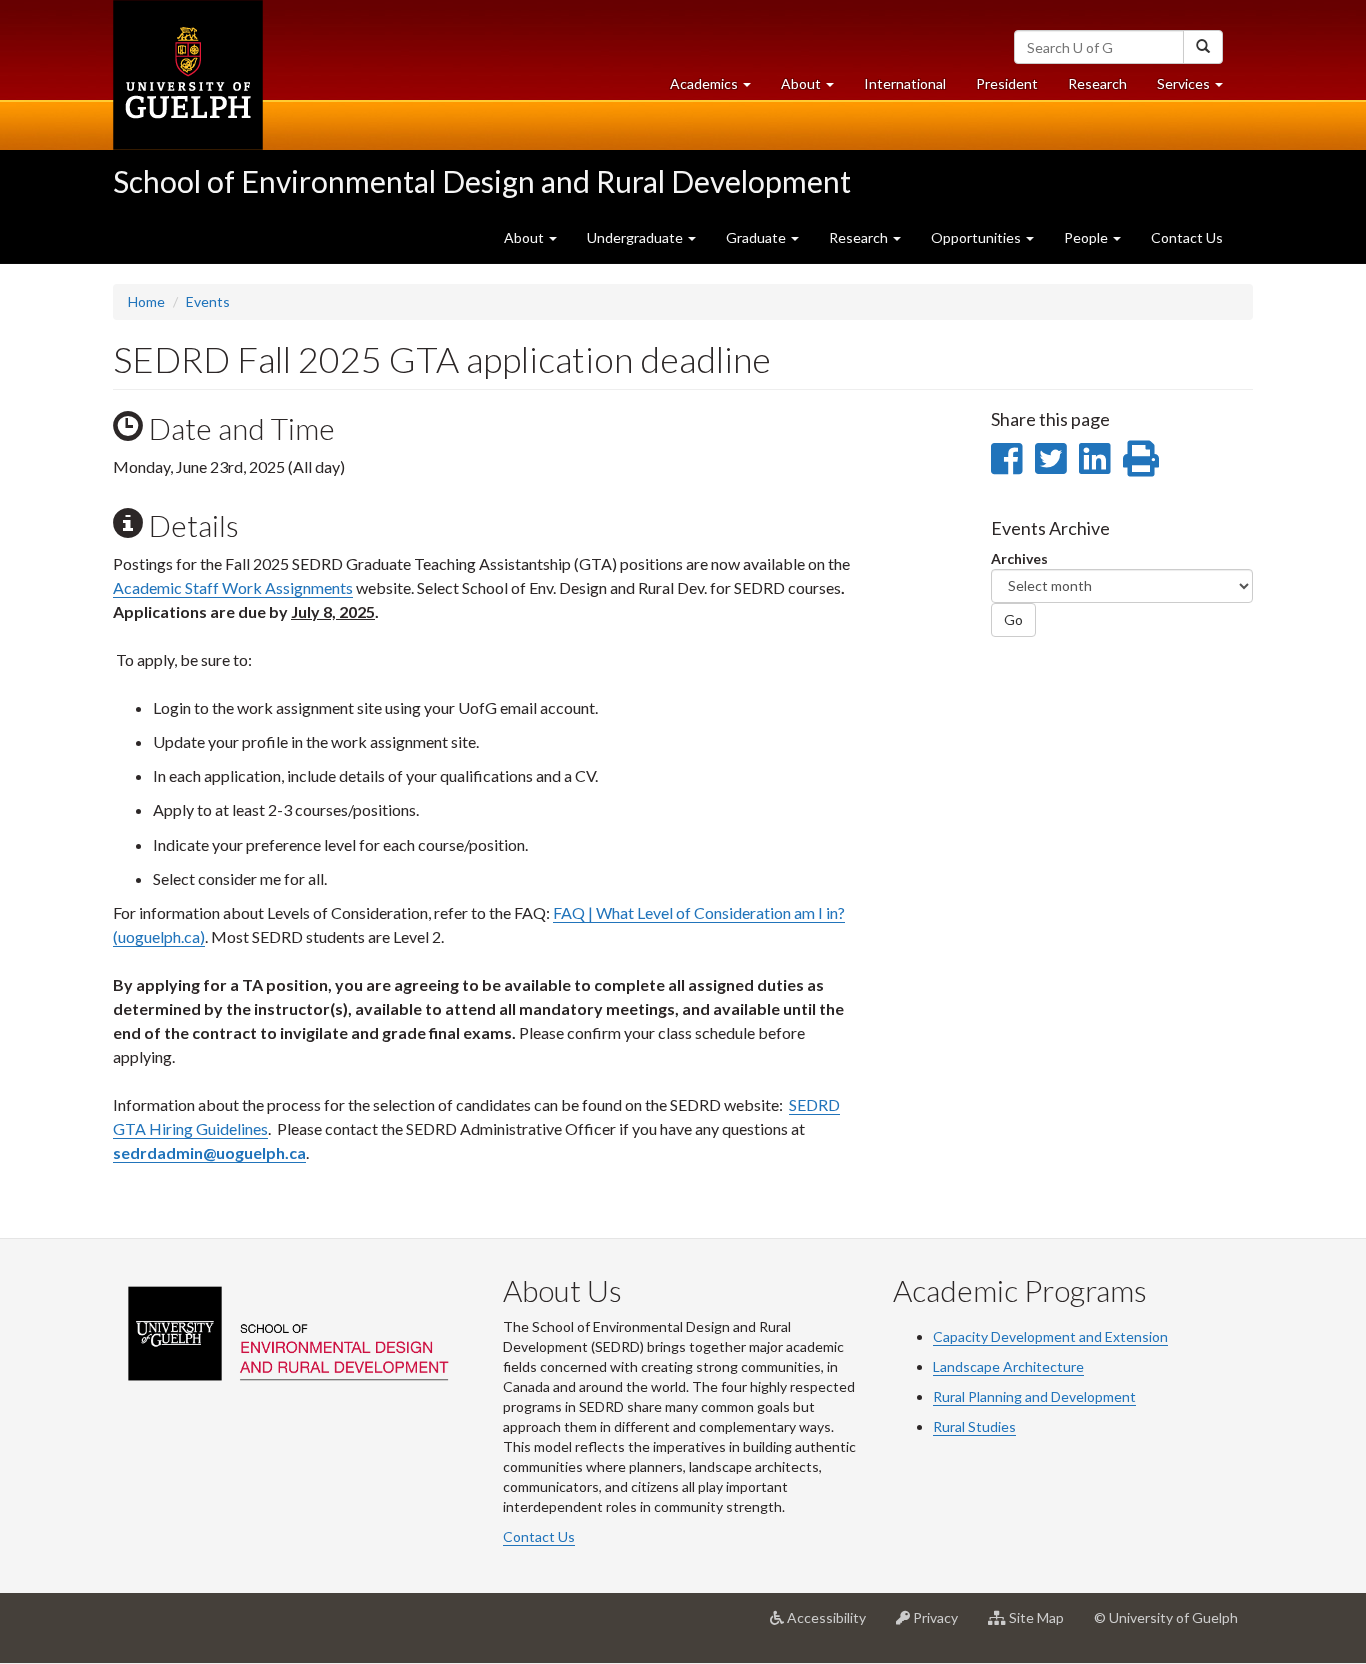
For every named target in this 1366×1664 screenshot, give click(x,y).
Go (1013, 619)
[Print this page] (1141, 458)
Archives (1019, 558)
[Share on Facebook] (1006, 458)
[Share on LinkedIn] (1094, 458)
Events (208, 301)
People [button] (1087, 237)
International (905, 83)
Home (146, 301)
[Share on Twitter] (1050, 458)
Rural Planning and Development (1034, 1396)
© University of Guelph (1166, 1617)
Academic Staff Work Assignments (233, 587)
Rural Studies (974, 1426)
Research (1105, 89)
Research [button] (860, 237)
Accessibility (832, 1625)
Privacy (941, 1625)
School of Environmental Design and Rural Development (482, 181)
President (1007, 83)
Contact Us (1187, 237)
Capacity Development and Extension (1050, 1336)
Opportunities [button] (977, 237)
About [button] (815, 89)
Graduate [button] (757, 237)
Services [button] (1197, 89)
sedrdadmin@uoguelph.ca (209, 1152)
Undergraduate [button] (636, 237)
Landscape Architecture (1008, 1366)
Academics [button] (718, 89)
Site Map (1042, 1625)
